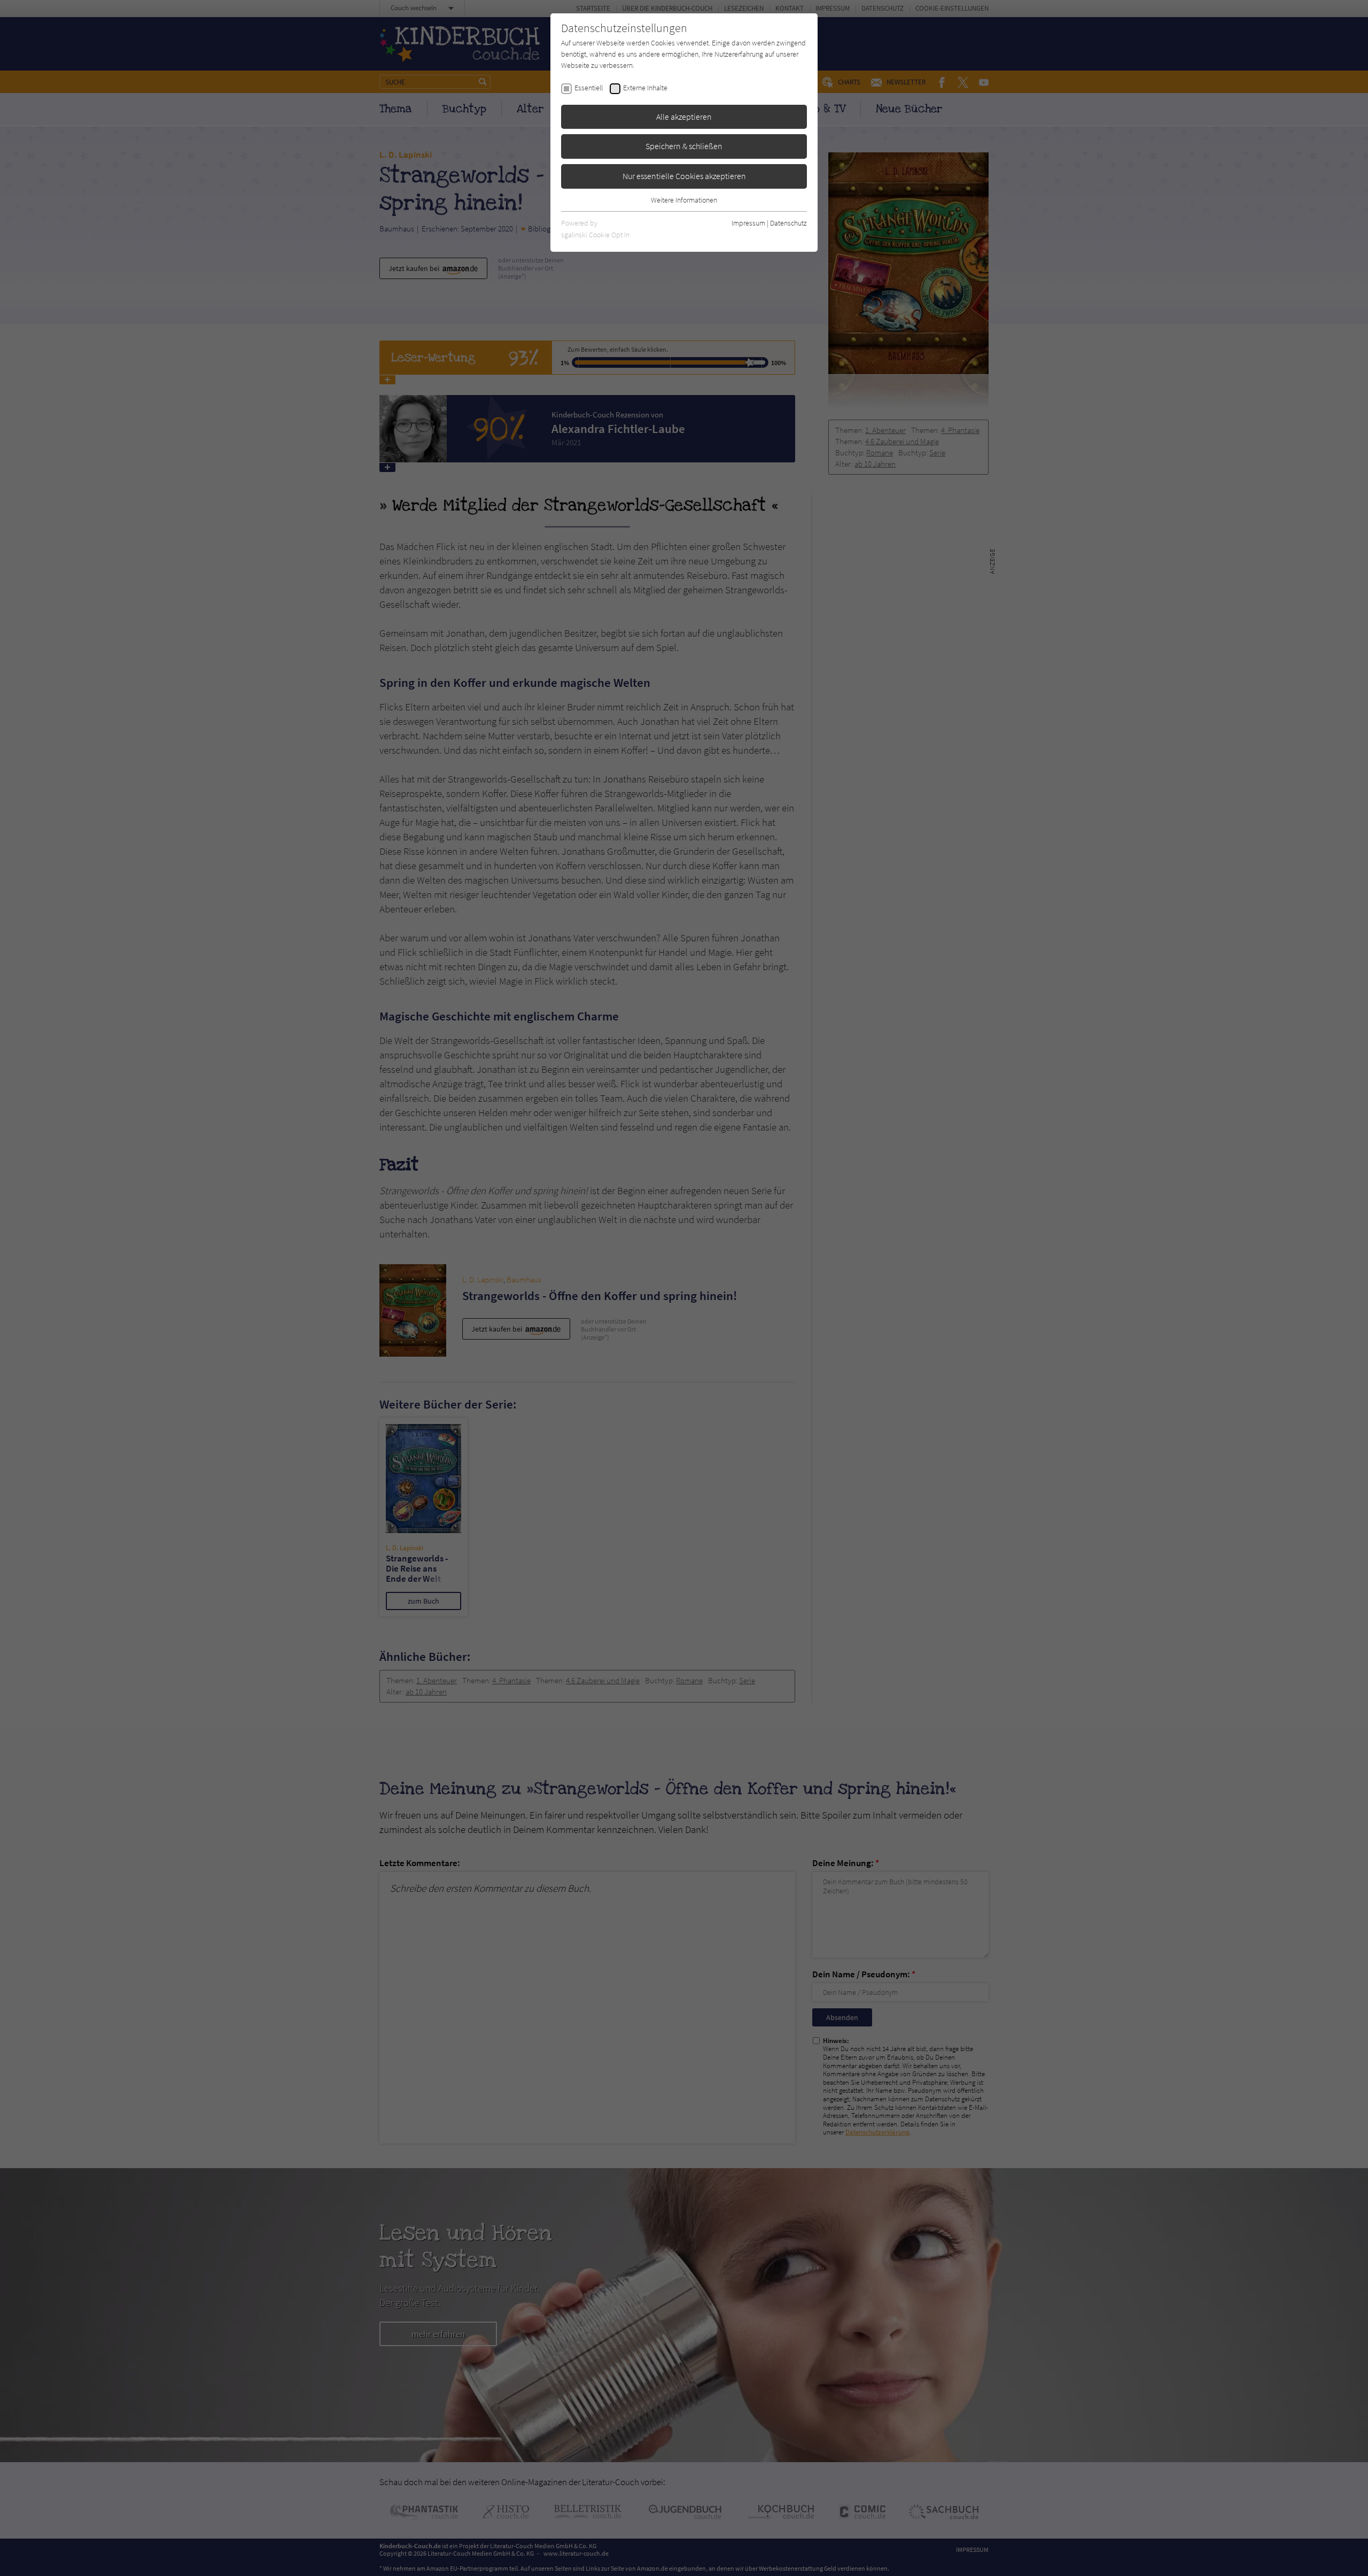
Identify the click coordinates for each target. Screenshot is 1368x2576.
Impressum (748, 223)
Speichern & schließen (684, 146)
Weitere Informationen (684, 200)
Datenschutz (788, 223)
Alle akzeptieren (684, 117)
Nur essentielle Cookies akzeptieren (684, 176)
